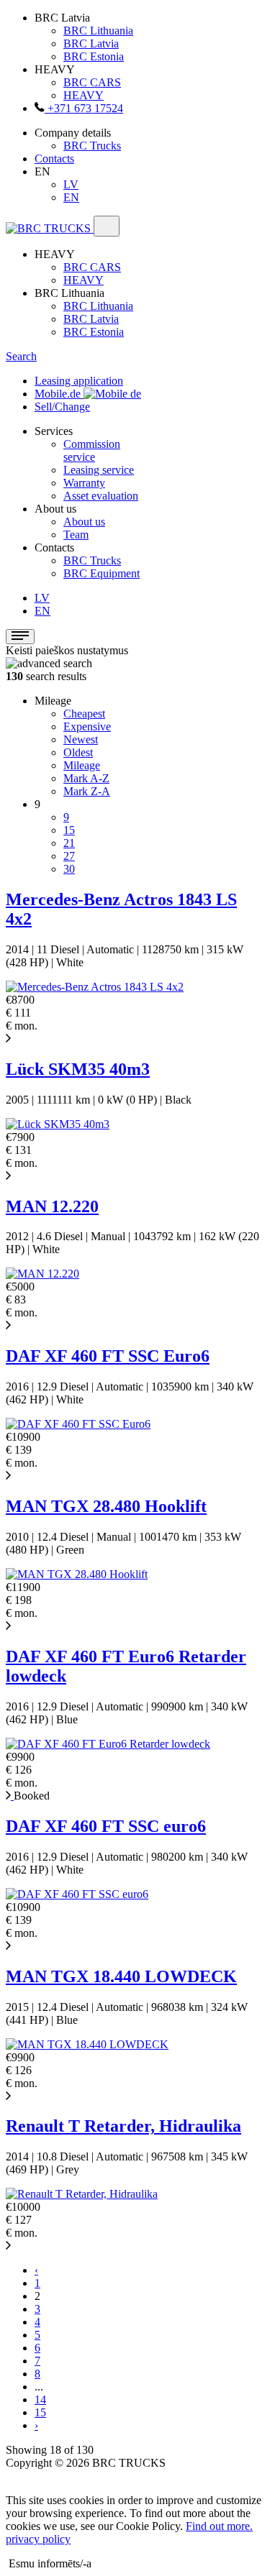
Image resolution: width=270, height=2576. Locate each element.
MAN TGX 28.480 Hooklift (106, 1506)
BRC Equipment (102, 573)
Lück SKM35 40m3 (78, 1069)
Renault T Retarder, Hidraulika (123, 2126)
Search (21, 356)
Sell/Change (62, 407)
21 (69, 843)
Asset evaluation (101, 496)
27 (69, 856)
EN (71, 197)
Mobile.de (59, 394)
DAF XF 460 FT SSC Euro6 (108, 1356)
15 (69, 830)
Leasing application (79, 381)
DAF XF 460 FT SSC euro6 (106, 1826)
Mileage (82, 765)
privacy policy (38, 2539)
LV (71, 184)
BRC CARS (92, 82)
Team (76, 535)
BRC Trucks (92, 146)
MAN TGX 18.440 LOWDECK (121, 1976)
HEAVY (84, 95)
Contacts (54, 159)
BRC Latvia (91, 43)
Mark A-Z (86, 778)
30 (69, 869)
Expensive (87, 726)
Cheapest (84, 714)
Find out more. (219, 2526)
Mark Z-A (87, 791)
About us (84, 522)
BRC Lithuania (98, 31)
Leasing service (99, 470)
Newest (81, 739)
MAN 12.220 (52, 1206)
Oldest (78, 752)
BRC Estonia (94, 56)
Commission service (92, 450)
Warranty (84, 483)
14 (40, 2399)
